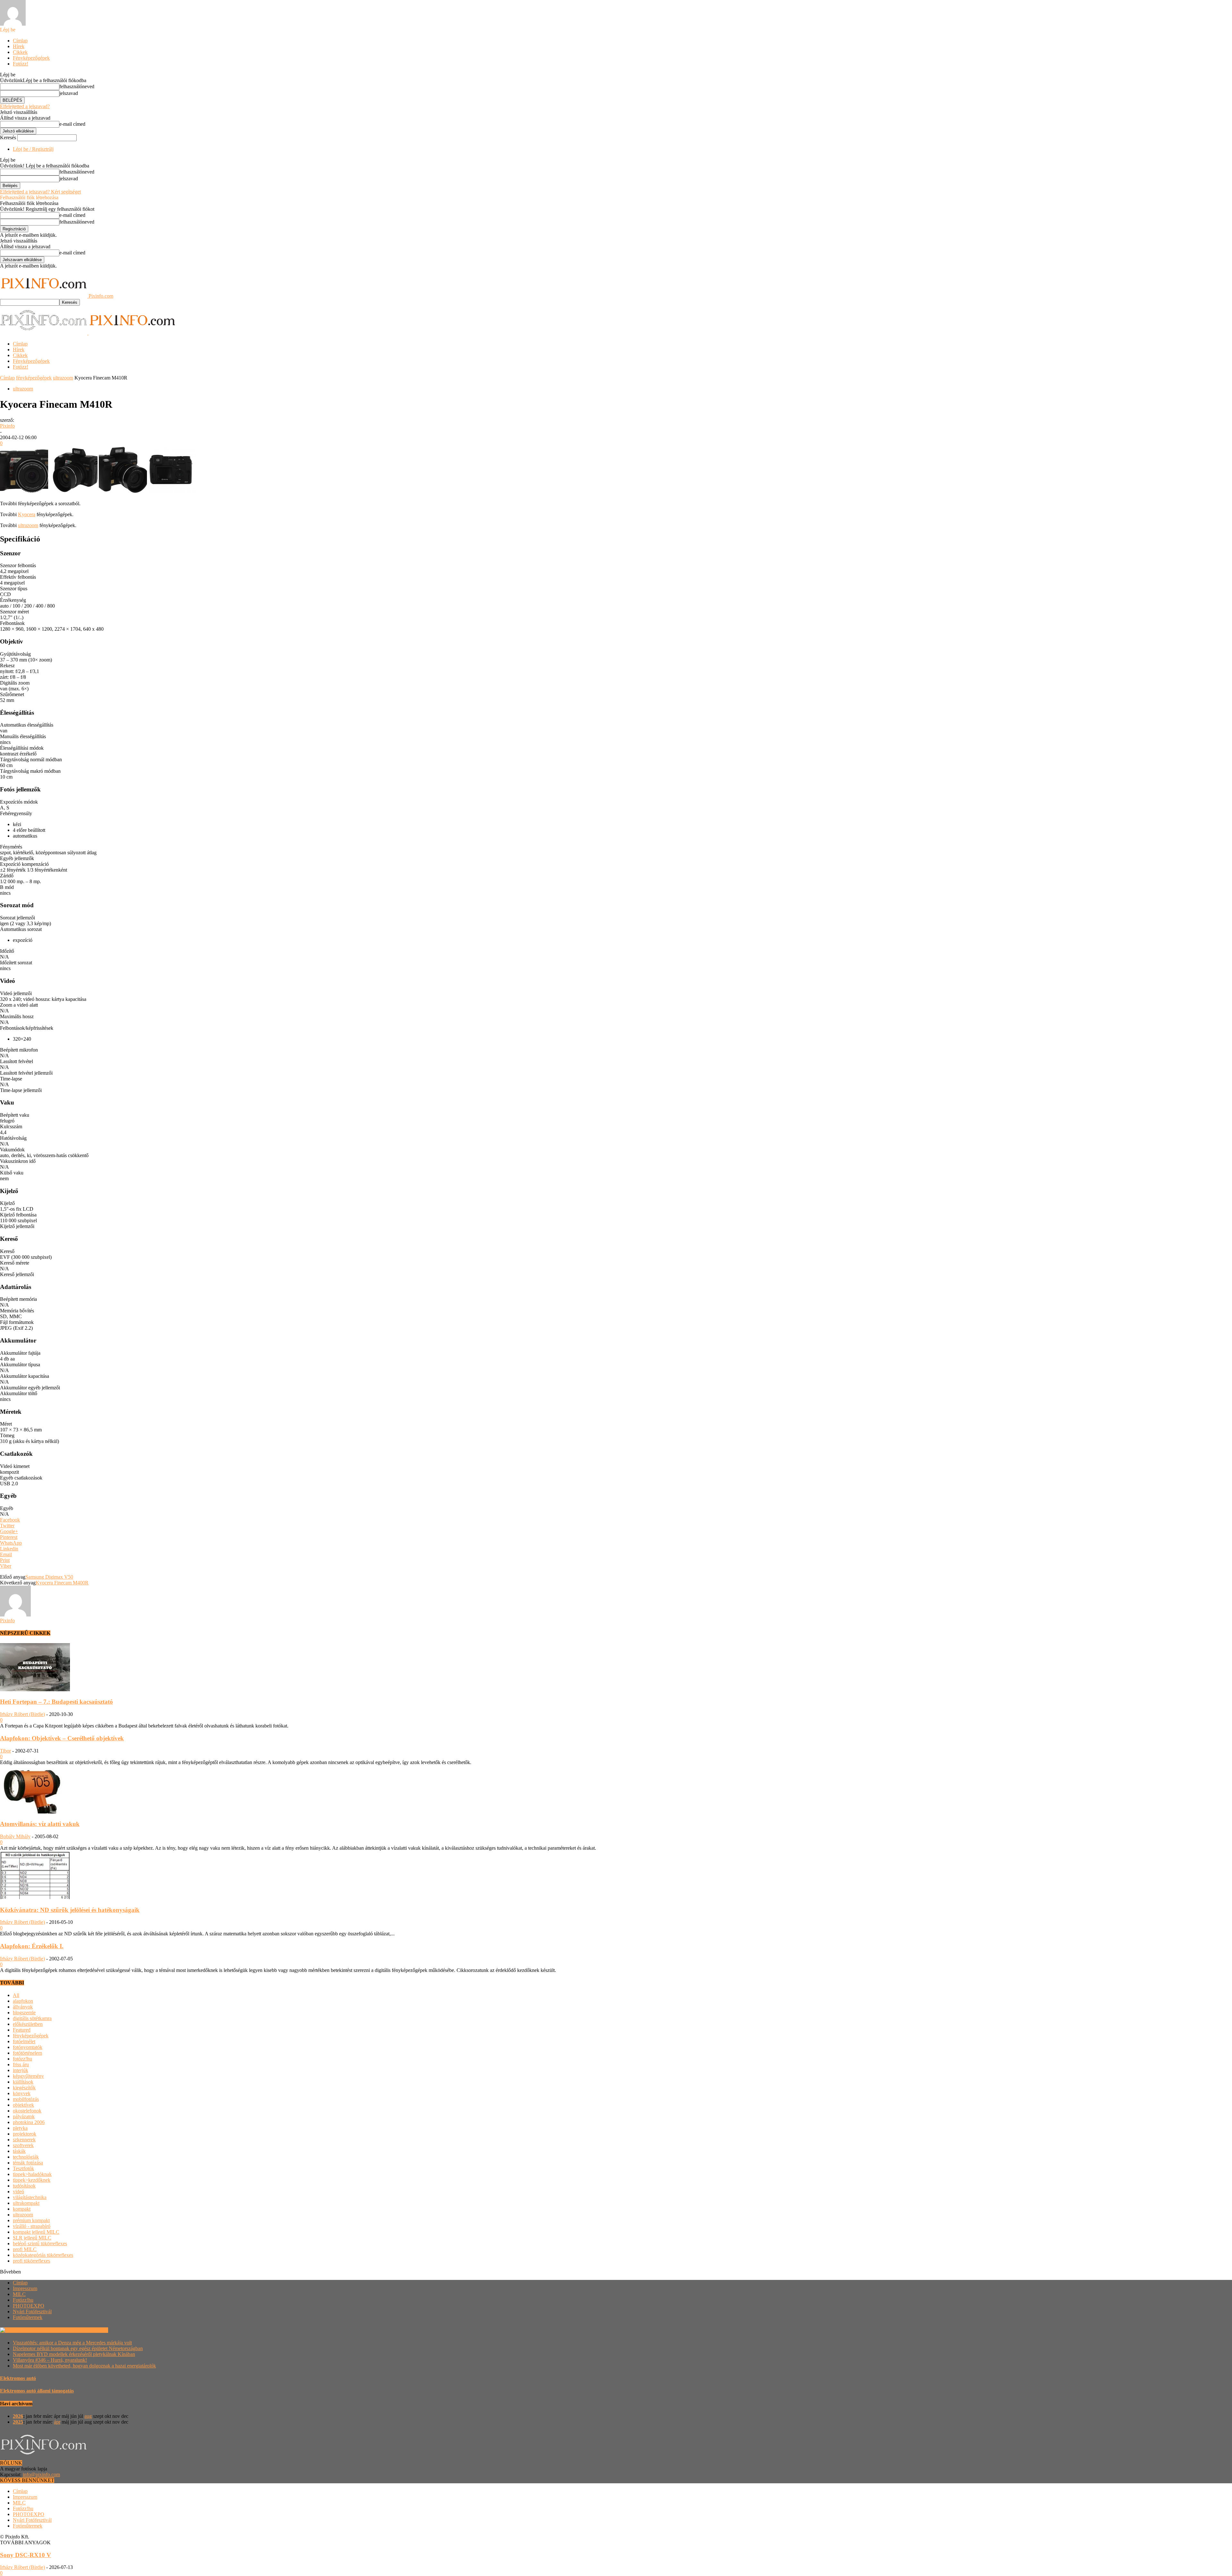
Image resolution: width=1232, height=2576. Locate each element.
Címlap (20, 41)
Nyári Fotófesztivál (32, 2312)
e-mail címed (72, 124)
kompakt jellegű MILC (36, 2232)
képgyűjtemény (28, 2076)
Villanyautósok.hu (88, 2330)
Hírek (19, 46)
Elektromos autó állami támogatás (37, 2391)
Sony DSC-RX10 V (26, 2555)
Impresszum (25, 2288)
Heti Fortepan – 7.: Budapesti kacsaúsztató (56, 1702)
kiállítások (23, 2082)
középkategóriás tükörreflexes (43, 2255)
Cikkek (20, 52)
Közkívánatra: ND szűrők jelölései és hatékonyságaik (70, 1910)
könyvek (22, 2093)
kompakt (22, 2209)
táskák (19, 2151)
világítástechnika (30, 2197)
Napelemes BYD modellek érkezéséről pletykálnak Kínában (74, 2354)
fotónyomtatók (28, 2047)
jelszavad (69, 93)
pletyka (20, 2128)
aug (88, 2416)
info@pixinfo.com (41, 2474)
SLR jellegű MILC (32, 2238)
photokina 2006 (29, 2122)
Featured (22, 2030)
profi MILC (25, 2249)
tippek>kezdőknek (32, 2180)
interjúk (21, 2070)
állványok (23, 2007)
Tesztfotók (23, 2168)
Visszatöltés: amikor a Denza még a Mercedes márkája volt (72, 2343)
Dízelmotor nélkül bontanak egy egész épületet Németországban (78, 2348)
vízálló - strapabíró (32, 2226)
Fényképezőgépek (31, 58)
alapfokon (23, 2001)
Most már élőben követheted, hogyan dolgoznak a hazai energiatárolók (84, 2366)
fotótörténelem (27, 2053)
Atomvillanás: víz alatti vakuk (40, 1824)
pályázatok (24, 2116)
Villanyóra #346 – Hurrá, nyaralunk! (50, 2360)
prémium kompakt (31, 2220)
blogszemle (24, 2013)
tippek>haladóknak (32, 2174)
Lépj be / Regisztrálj (33, 149)
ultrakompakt (26, 2203)
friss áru (21, 2064)
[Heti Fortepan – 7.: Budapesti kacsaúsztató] (35, 1689)
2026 (18, 2416)
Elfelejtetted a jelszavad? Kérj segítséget (40, 192)
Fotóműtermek (28, 2317)
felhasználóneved (77, 86)
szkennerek (24, 2140)
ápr (57, 2422)
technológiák (26, 2157)
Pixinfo (7, 426)
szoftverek (23, 2145)
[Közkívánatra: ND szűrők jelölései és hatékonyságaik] (35, 1897)
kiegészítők (24, 2088)
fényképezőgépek (34, 378)
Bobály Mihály (15, 1836)
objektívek (23, 2105)
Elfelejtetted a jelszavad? (25, 106)
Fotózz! (21, 64)
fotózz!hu (22, 2059)
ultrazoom (63, 378)
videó (18, 2192)
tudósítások (24, 2186)
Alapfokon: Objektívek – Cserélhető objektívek (62, 1738)
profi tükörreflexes (31, 2261)
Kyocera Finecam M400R (62, 1583)
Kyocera (27, 514)
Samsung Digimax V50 (49, 1577)
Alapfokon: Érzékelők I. (32, 1946)
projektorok (25, 2134)
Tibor (5, 1751)
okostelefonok (27, 2111)
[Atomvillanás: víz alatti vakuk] (35, 1812)
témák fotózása (28, 2163)
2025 (18, 2422)
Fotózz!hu (23, 2300)
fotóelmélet (24, 2041)
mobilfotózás (26, 2099)
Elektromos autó (18, 2378)
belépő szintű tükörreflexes (40, 2243)
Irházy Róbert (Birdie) (22, 1714)
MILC (19, 2294)
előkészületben (28, 2024)
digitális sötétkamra (32, 2018)
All (16, 1995)
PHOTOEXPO (29, 2306)
